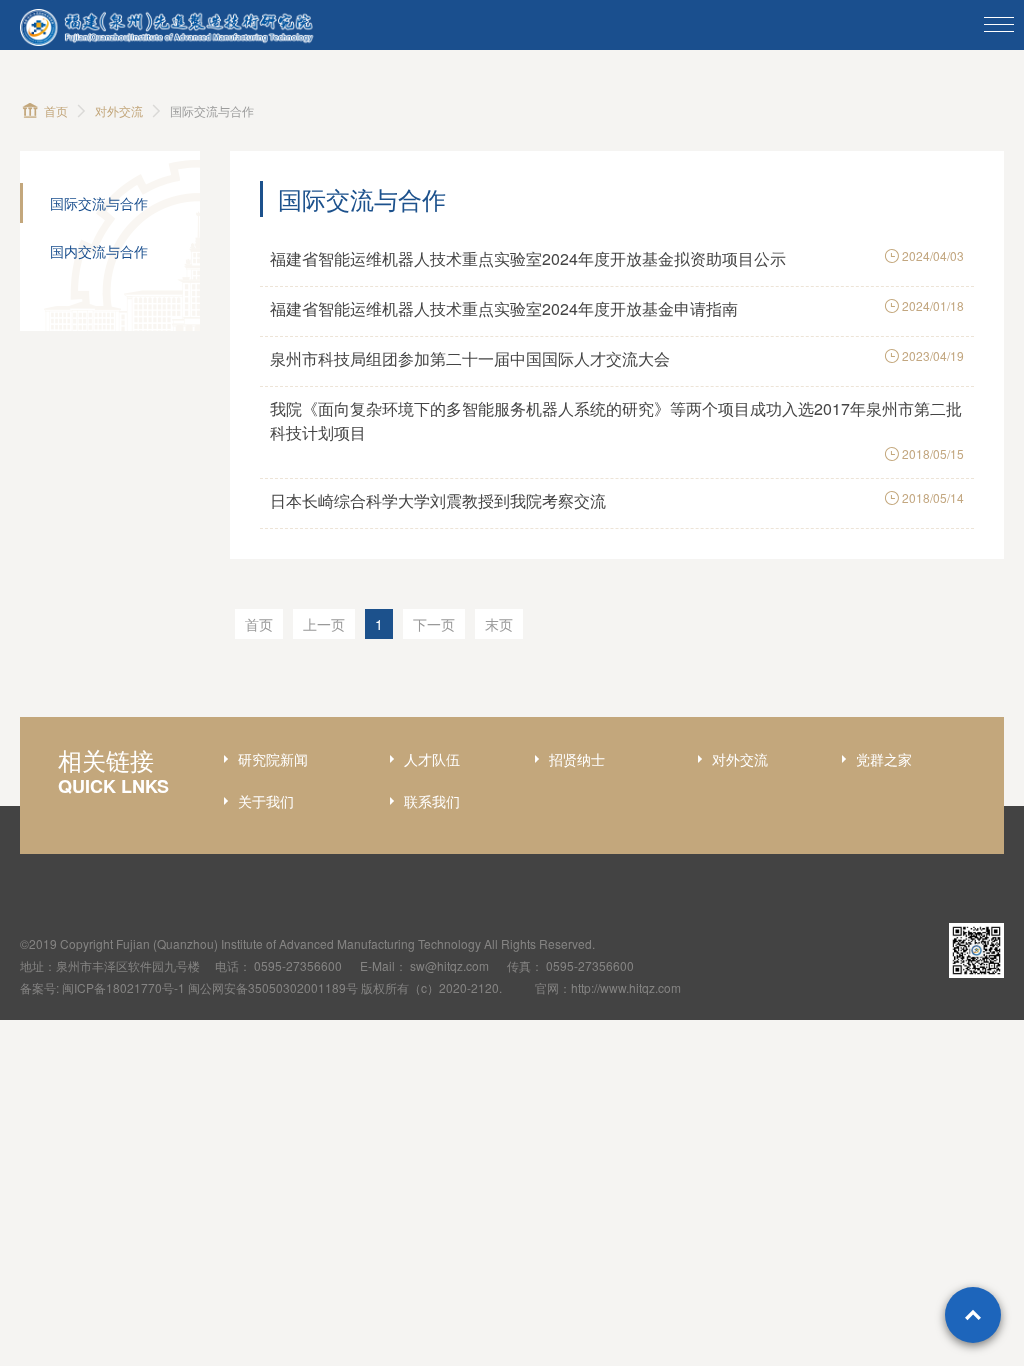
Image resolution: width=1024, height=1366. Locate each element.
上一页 (324, 624)
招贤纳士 (577, 759)
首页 (56, 110)
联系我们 (432, 801)
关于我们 (266, 801)
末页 (499, 624)
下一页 (434, 624)
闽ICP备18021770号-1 (123, 987)
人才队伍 (432, 759)
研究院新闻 (273, 759)
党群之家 (884, 759)
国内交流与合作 (99, 251)
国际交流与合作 (99, 203)
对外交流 (119, 110)
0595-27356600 (298, 965)
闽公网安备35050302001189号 (273, 987)
